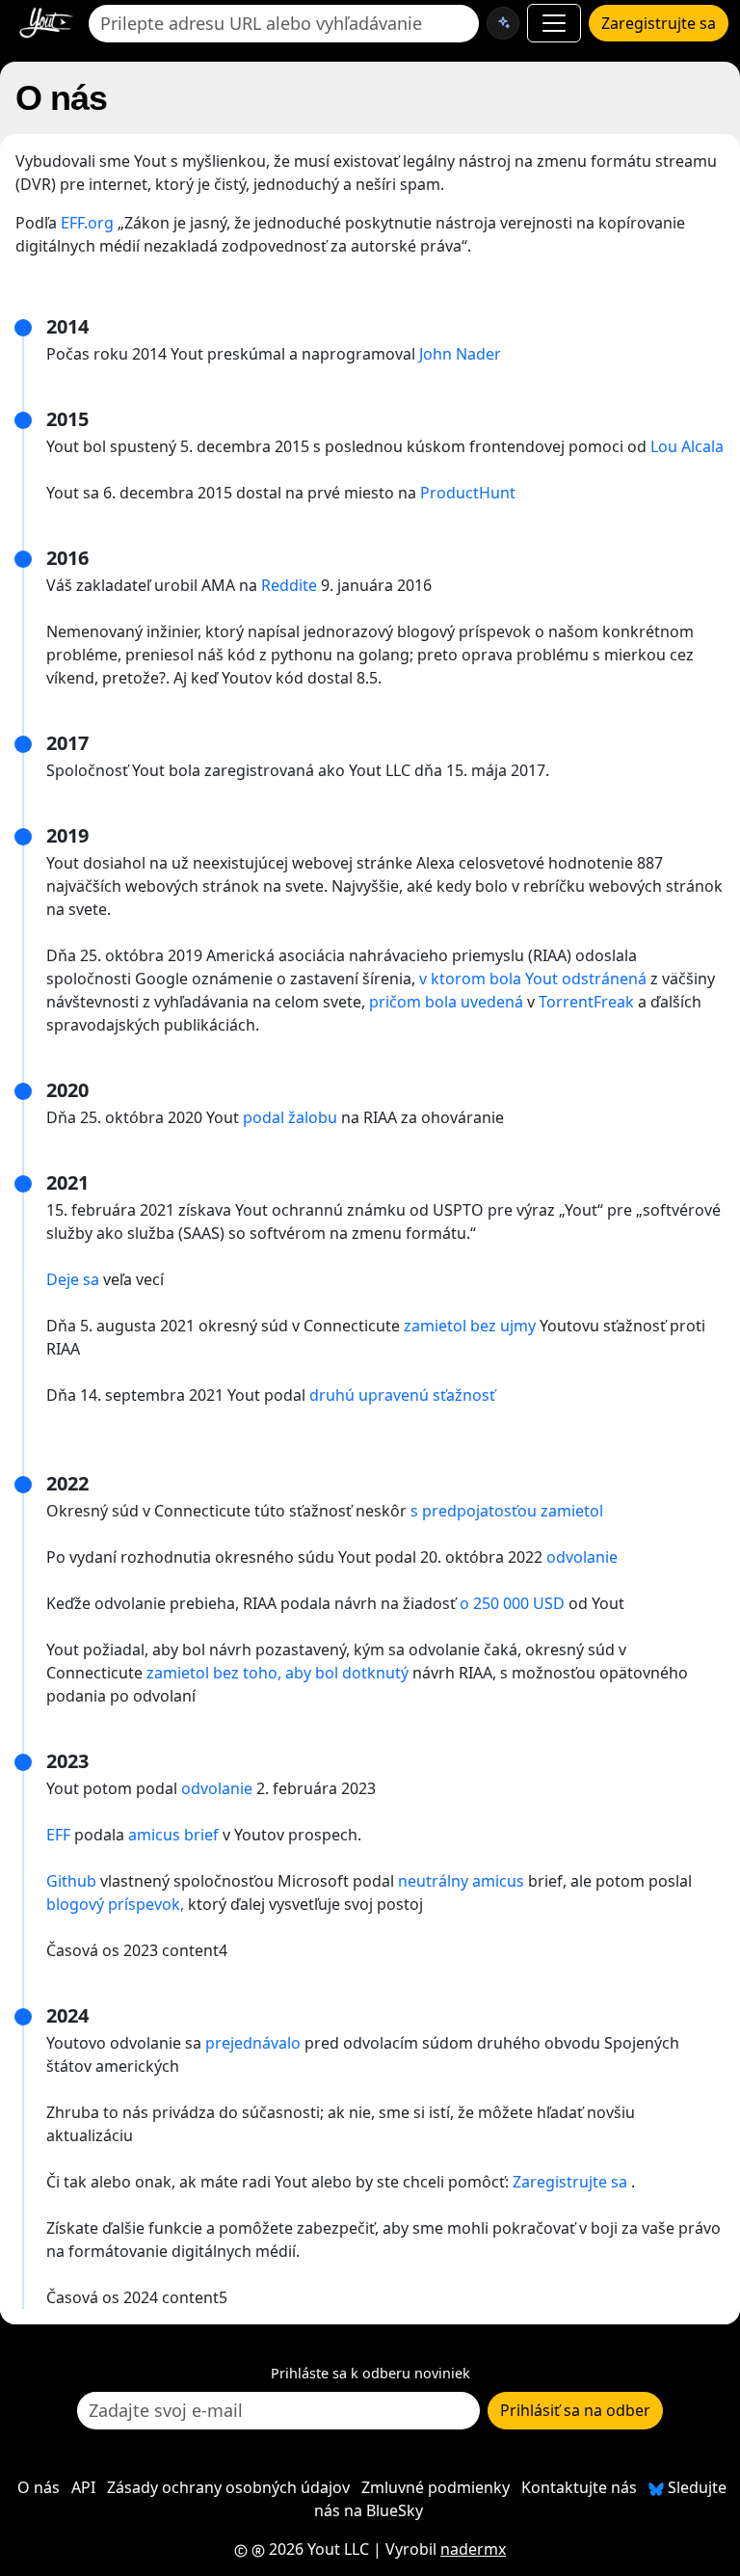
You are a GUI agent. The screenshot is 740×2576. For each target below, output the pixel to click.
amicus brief (173, 1835)
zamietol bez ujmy (470, 1326)
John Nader (460, 354)
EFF (58, 1835)
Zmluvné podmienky (436, 2487)
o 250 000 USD (512, 1603)
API (83, 2487)
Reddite (289, 585)
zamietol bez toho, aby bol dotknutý (277, 1673)
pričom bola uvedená (446, 1002)
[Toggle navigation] (554, 23)
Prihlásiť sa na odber (575, 2410)
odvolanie (582, 1557)
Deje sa (73, 1279)
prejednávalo (253, 2043)
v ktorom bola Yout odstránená (533, 979)
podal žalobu (290, 1117)
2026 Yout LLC (317, 2549)
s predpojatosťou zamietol (507, 1511)
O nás (39, 2487)
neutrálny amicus (461, 1881)
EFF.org (87, 223)
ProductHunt (468, 493)
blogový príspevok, (115, 1904)
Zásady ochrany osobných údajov (228, 2487)
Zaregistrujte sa (659, 23)
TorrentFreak (586, 1002)
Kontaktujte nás (579, 2487)
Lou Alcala (687, 446)
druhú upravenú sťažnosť (402, 1395)
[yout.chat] (503, 23)
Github (71, 1881)
